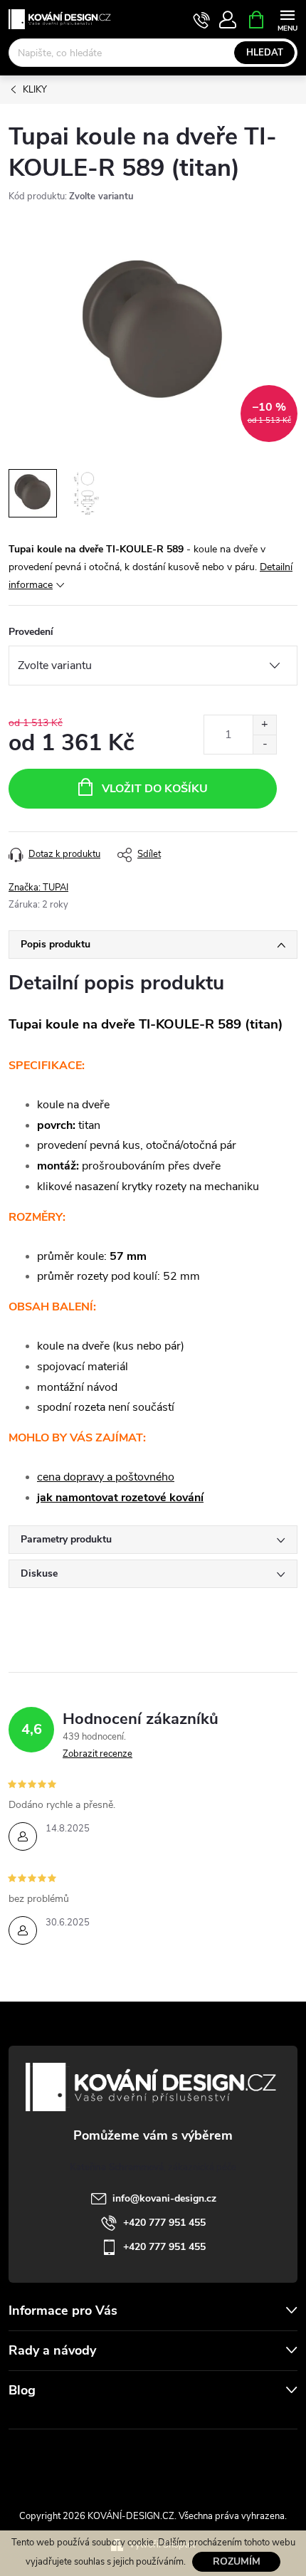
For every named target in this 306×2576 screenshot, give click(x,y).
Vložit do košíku (155, 789)
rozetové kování (162, 1498)
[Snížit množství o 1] (264, 744)
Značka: (38, 888)
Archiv (25, 2419)
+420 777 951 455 (164, 2223)
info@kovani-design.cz (164, 2198)
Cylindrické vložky (194, 2461)
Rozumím (237, 2561)
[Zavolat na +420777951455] (202, 20)
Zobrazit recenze (97, 1754)
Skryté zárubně (107, 2461)
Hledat (265, 53)
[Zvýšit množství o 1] (264, 725)
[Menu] (287, 19)
